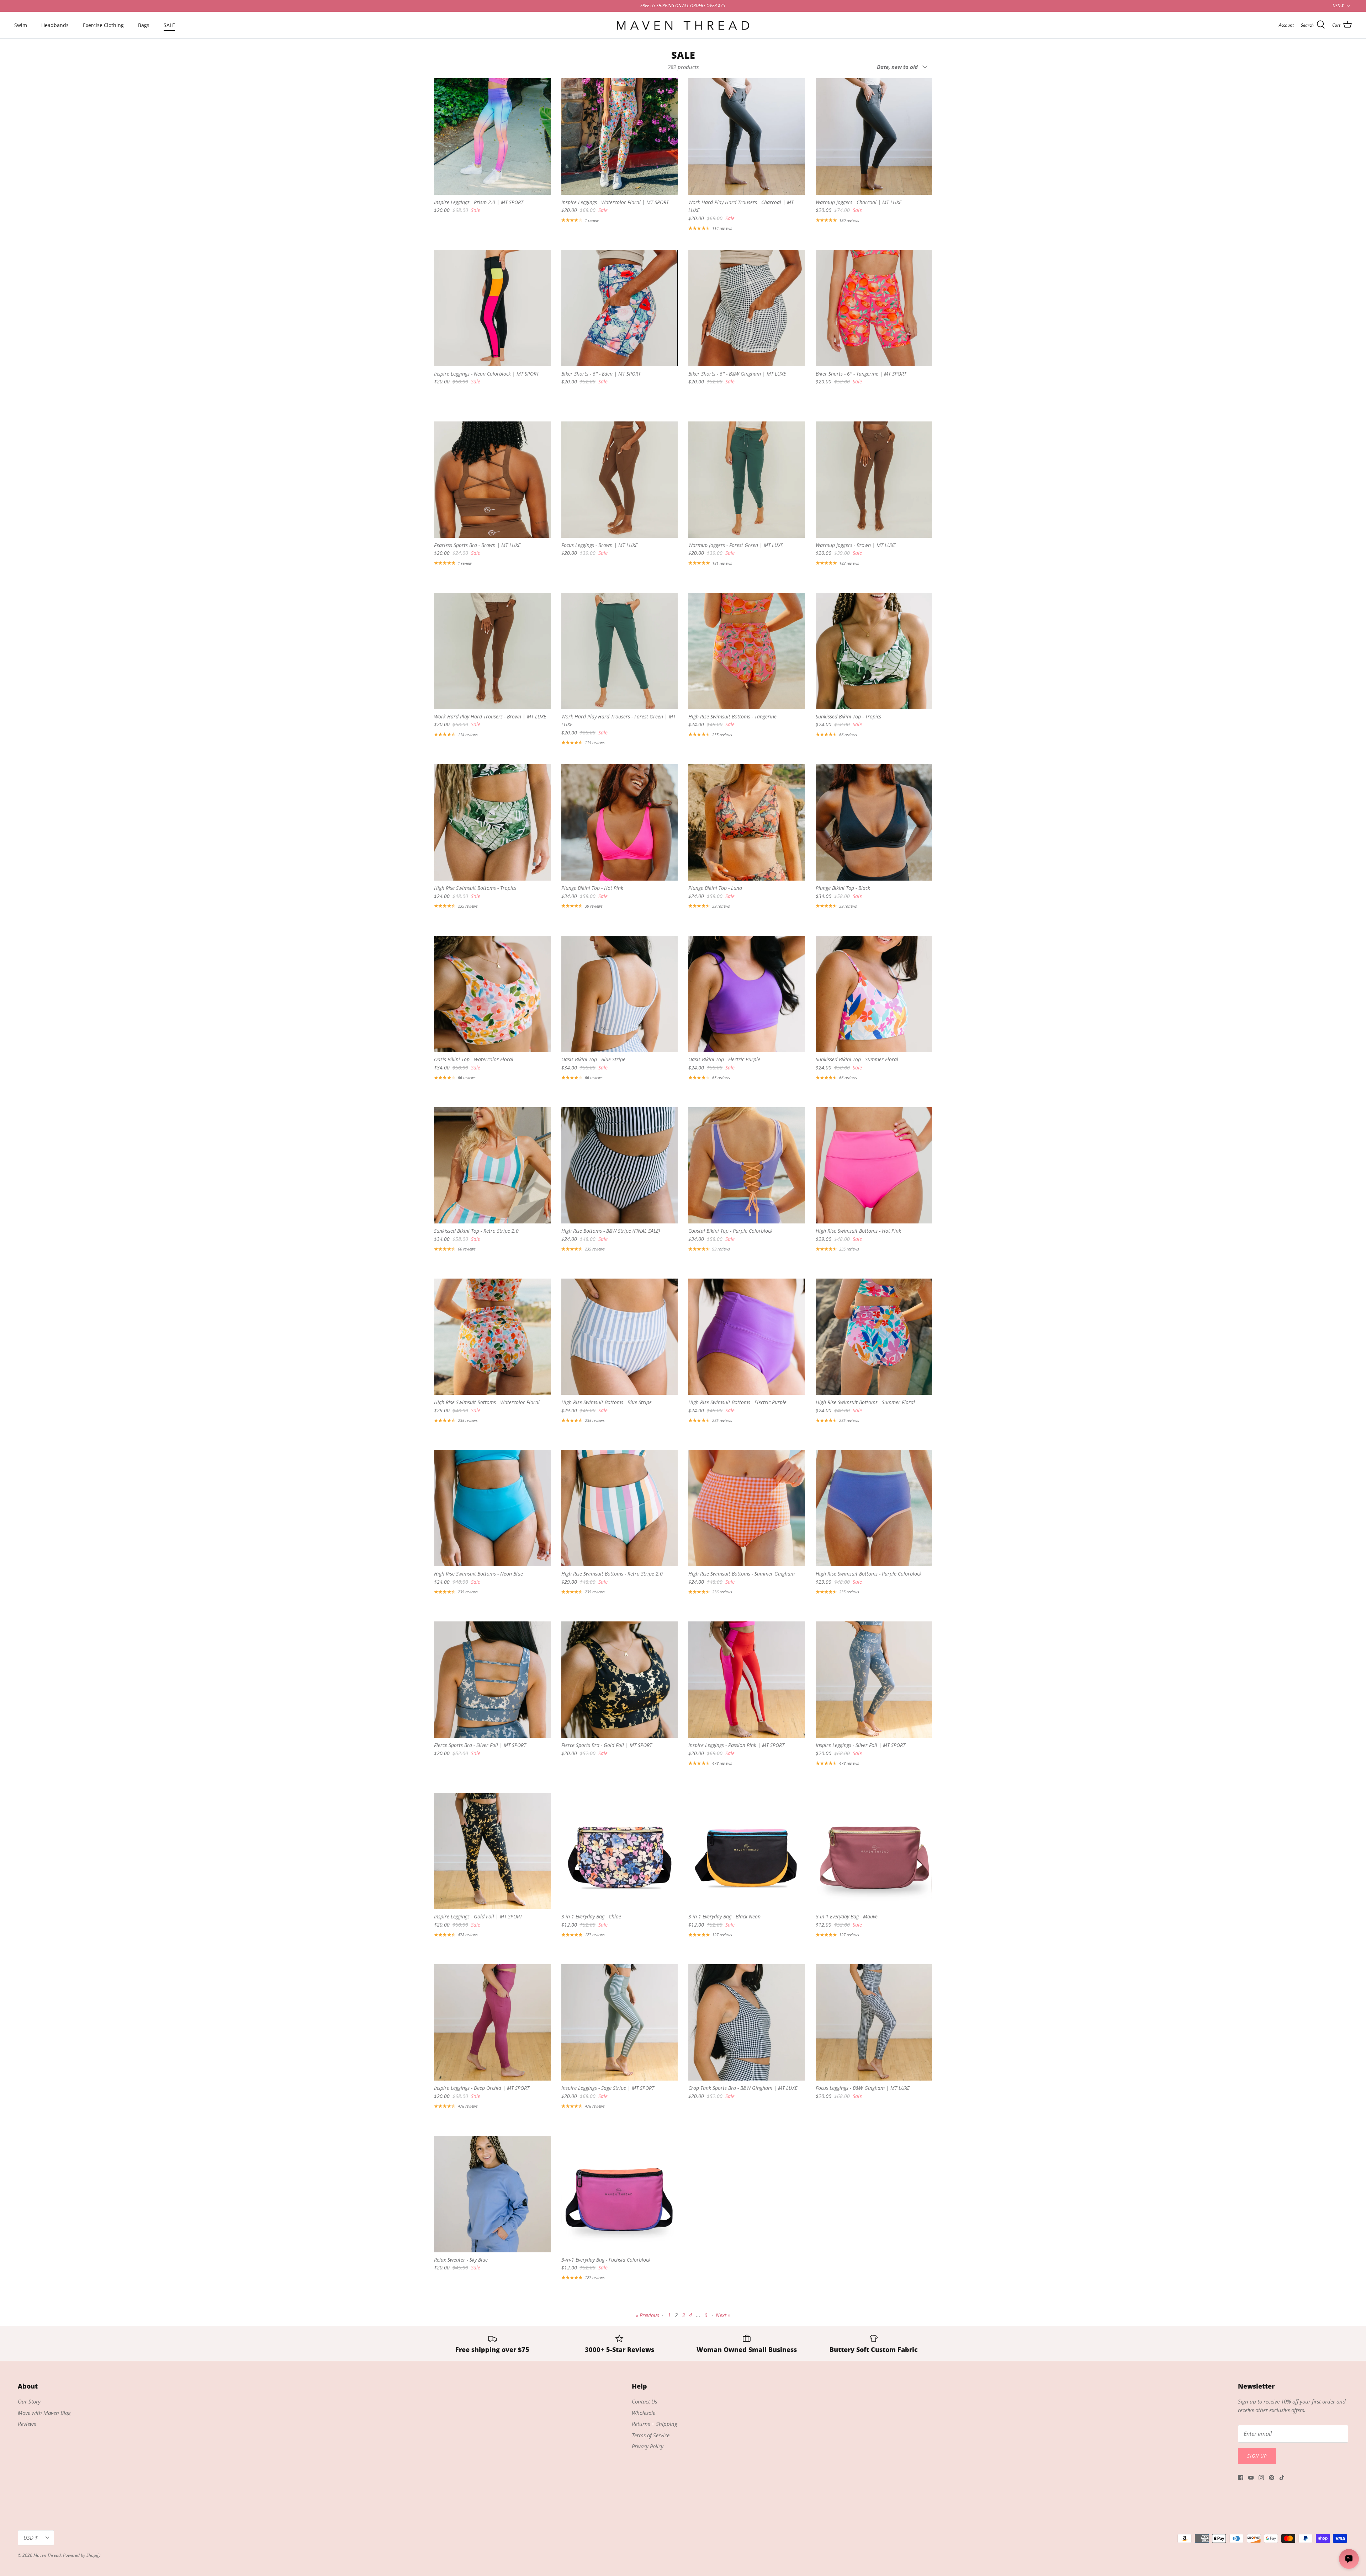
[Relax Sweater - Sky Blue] (492, 2194)
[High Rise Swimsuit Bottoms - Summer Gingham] (747, 1508)
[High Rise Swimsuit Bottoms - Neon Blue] (492, 1508)
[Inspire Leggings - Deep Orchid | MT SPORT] (492, 2023)
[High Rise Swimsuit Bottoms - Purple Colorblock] (874, 1508)
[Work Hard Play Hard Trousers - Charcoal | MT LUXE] (747, 137)
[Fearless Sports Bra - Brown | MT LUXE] (492, 480)
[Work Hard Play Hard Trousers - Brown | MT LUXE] (492, 651)
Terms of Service (651, 2435)
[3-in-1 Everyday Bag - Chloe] (620, 1851)
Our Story (29, 2401)
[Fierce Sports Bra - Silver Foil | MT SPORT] (492, 1680)
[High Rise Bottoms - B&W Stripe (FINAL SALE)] (620, 1165)
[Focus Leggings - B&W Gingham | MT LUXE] (874, 2023)
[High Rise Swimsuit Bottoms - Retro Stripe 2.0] (620, 1508)
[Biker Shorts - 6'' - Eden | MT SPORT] (620, 308)
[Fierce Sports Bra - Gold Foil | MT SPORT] (620, 1680)
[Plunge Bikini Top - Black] (874, 823)
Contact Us (644, 2401)
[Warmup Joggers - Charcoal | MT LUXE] (874, 137)
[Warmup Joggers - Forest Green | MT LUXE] (747, 480)
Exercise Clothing (103, 25)
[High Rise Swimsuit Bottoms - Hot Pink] (874, 1165)
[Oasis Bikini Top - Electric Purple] (747, 994)
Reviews (27, 2424)
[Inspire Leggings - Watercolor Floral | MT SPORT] (620, 137)
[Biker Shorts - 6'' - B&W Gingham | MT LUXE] (747, 308)
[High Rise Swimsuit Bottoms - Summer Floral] (874, 1337)
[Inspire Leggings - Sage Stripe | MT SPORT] (620, 2023)
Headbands (55, 25)
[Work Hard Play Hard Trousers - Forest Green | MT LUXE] (620, 651)
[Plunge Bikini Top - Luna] (747, 823)
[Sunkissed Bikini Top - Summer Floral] (874, 994)
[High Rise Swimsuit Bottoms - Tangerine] (747, 651)
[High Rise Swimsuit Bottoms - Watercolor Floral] (492, 1337)
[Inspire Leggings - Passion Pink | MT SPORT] (747, 1680)
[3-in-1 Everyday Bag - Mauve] (874, 1851)
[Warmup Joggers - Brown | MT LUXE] (874, 480)
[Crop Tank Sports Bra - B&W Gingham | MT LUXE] (747, 2023)
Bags (144, 25)
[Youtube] (1251, 2478)
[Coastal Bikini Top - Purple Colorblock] (747, 1165)
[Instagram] (1261, 2478)
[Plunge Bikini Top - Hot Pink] (620, 823)
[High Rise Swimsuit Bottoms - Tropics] (492, 823)
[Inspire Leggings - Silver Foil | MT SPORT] (874, 1680)
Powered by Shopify (82, 2555)
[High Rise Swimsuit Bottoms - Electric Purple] (747, 1337)
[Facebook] (1241, 2478)
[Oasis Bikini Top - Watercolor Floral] (492, 994)
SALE (169, 25)
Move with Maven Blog (44, 2413)
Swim (21, 25)
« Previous (647, 2315)
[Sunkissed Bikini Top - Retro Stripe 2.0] (492, 1165)
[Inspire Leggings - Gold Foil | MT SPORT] (492, 1851)
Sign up (1257, 2456)
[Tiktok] (1282, 2478)
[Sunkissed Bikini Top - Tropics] (874, 651)
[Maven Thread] (683, 25)
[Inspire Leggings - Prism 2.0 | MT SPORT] (492, 137)
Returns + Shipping (655, 2424)
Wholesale (644, 2413)
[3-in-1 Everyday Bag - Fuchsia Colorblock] (620, 2194)
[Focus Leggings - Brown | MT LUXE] (620, 480)
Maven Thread (47, 2555)
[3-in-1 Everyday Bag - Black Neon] (747, 1851)
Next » (723, 2315)
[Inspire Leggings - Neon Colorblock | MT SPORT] (492, 308)
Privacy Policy (648, 2446)
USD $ (1338, 6)
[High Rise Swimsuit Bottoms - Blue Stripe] (620, 1337)
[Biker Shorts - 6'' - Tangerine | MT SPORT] (874, 308)
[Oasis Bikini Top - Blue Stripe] (620, 994)
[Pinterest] (1272, 2478)
